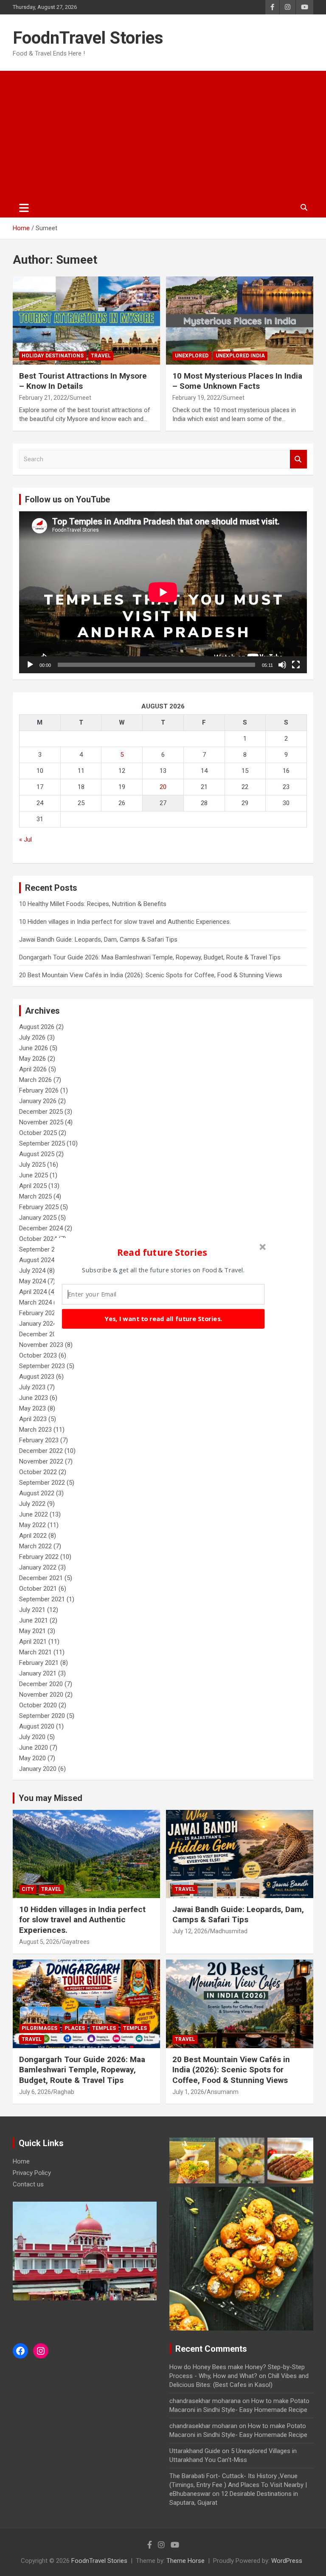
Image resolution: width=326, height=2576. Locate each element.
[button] (162, 1252)
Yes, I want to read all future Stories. (163, 1319)
